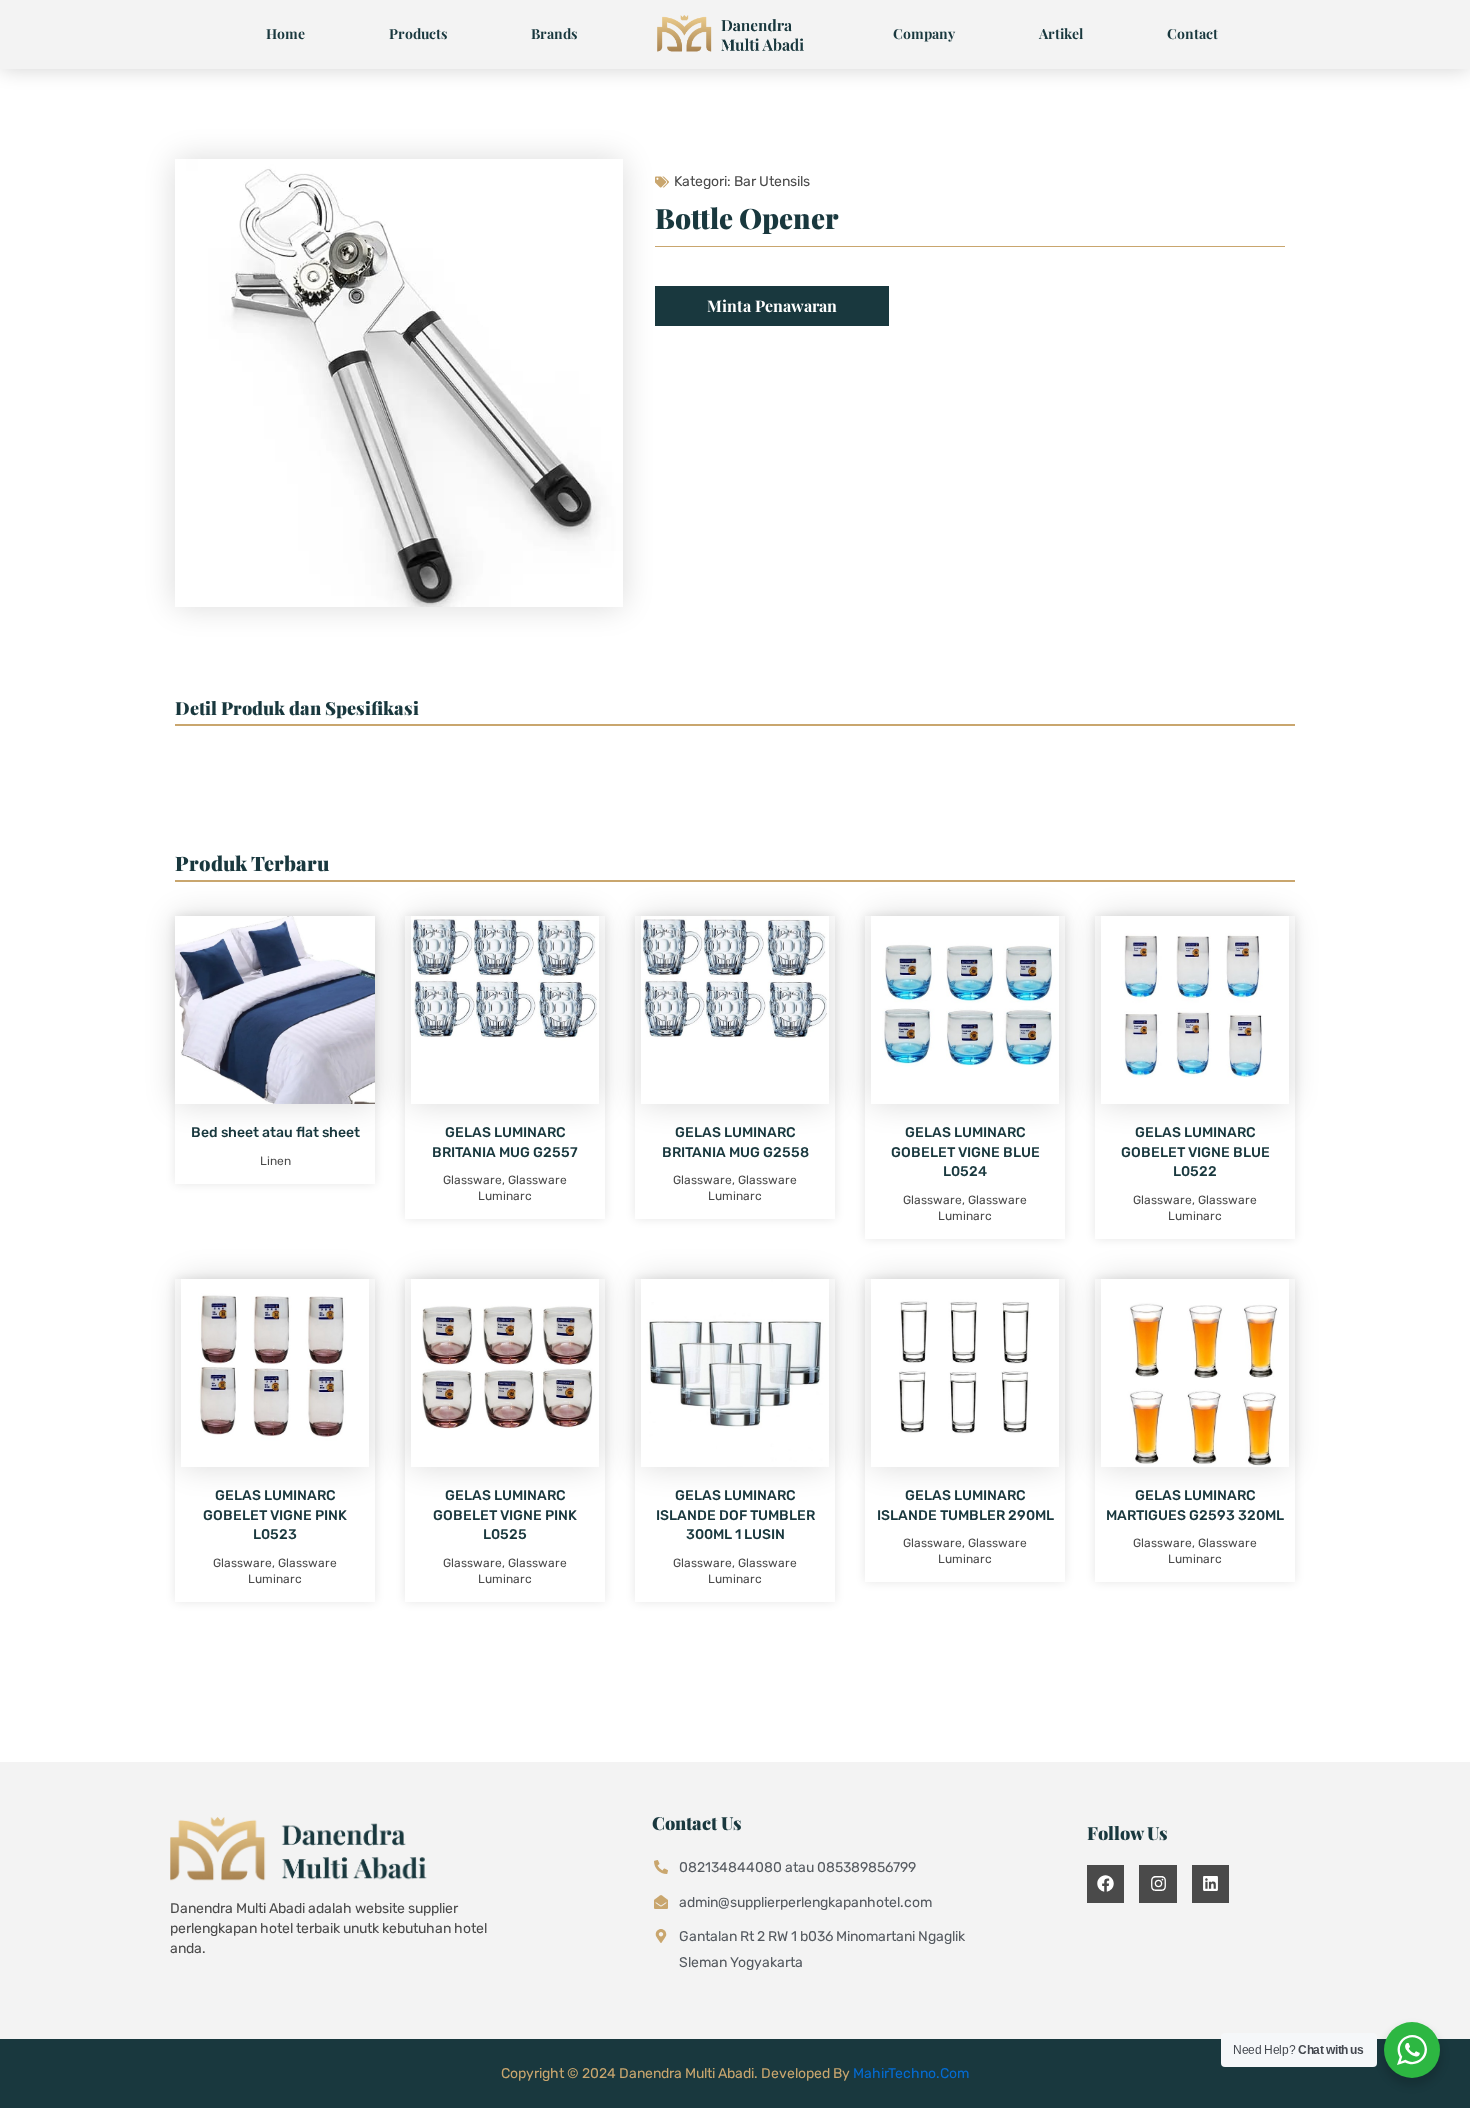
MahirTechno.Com (911, 2073)
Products (418, 33)
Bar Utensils (772, 181)
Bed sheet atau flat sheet (275, 1132)
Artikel (1061, 33)
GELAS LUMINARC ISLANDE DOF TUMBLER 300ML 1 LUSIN (735, 1515)
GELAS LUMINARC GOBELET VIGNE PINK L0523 (275, 1515)
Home (285, 33)
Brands (554, 33)
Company (924, 33)
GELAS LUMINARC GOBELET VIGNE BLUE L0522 (1195, 1152)
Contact (1192, 33)
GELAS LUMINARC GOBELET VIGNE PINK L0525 (505, 1515)
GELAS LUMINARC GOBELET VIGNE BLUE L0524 (965, 1152)
